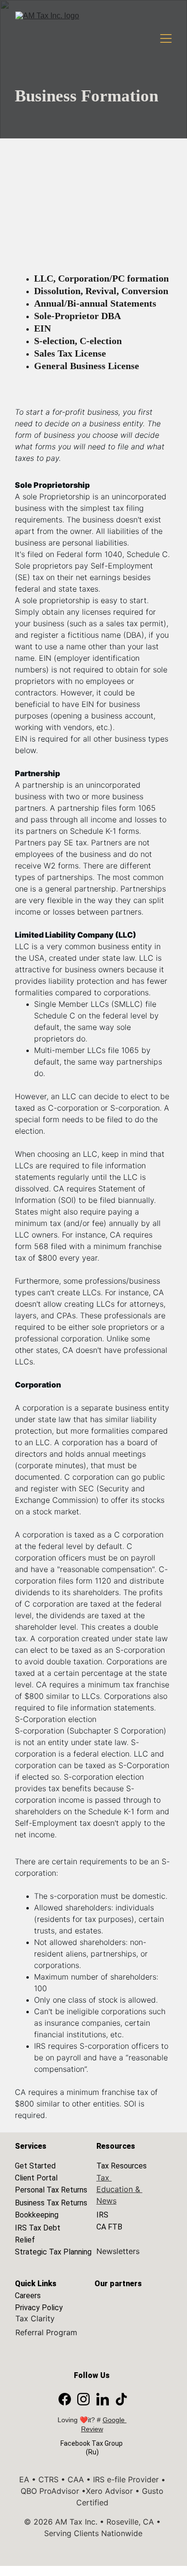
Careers (28, 2296)
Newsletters (118, 2251)
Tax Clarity (35, 2318)
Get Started (35, 2166)
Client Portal (36, 2178)
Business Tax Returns (51, 2203)
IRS (102, 2215)
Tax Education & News (119, 2189)
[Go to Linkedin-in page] (103, 2399)
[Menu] (166, 38)
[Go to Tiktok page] (121, 2399)
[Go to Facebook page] (65, 2399)
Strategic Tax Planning (53, 2252)
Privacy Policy (39, 2308)
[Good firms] (129, 2305)
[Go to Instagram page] (83, 2399)
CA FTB (109, 2227)
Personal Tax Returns (51, 2190)
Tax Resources (122, 2166)
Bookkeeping (37, 2215)
